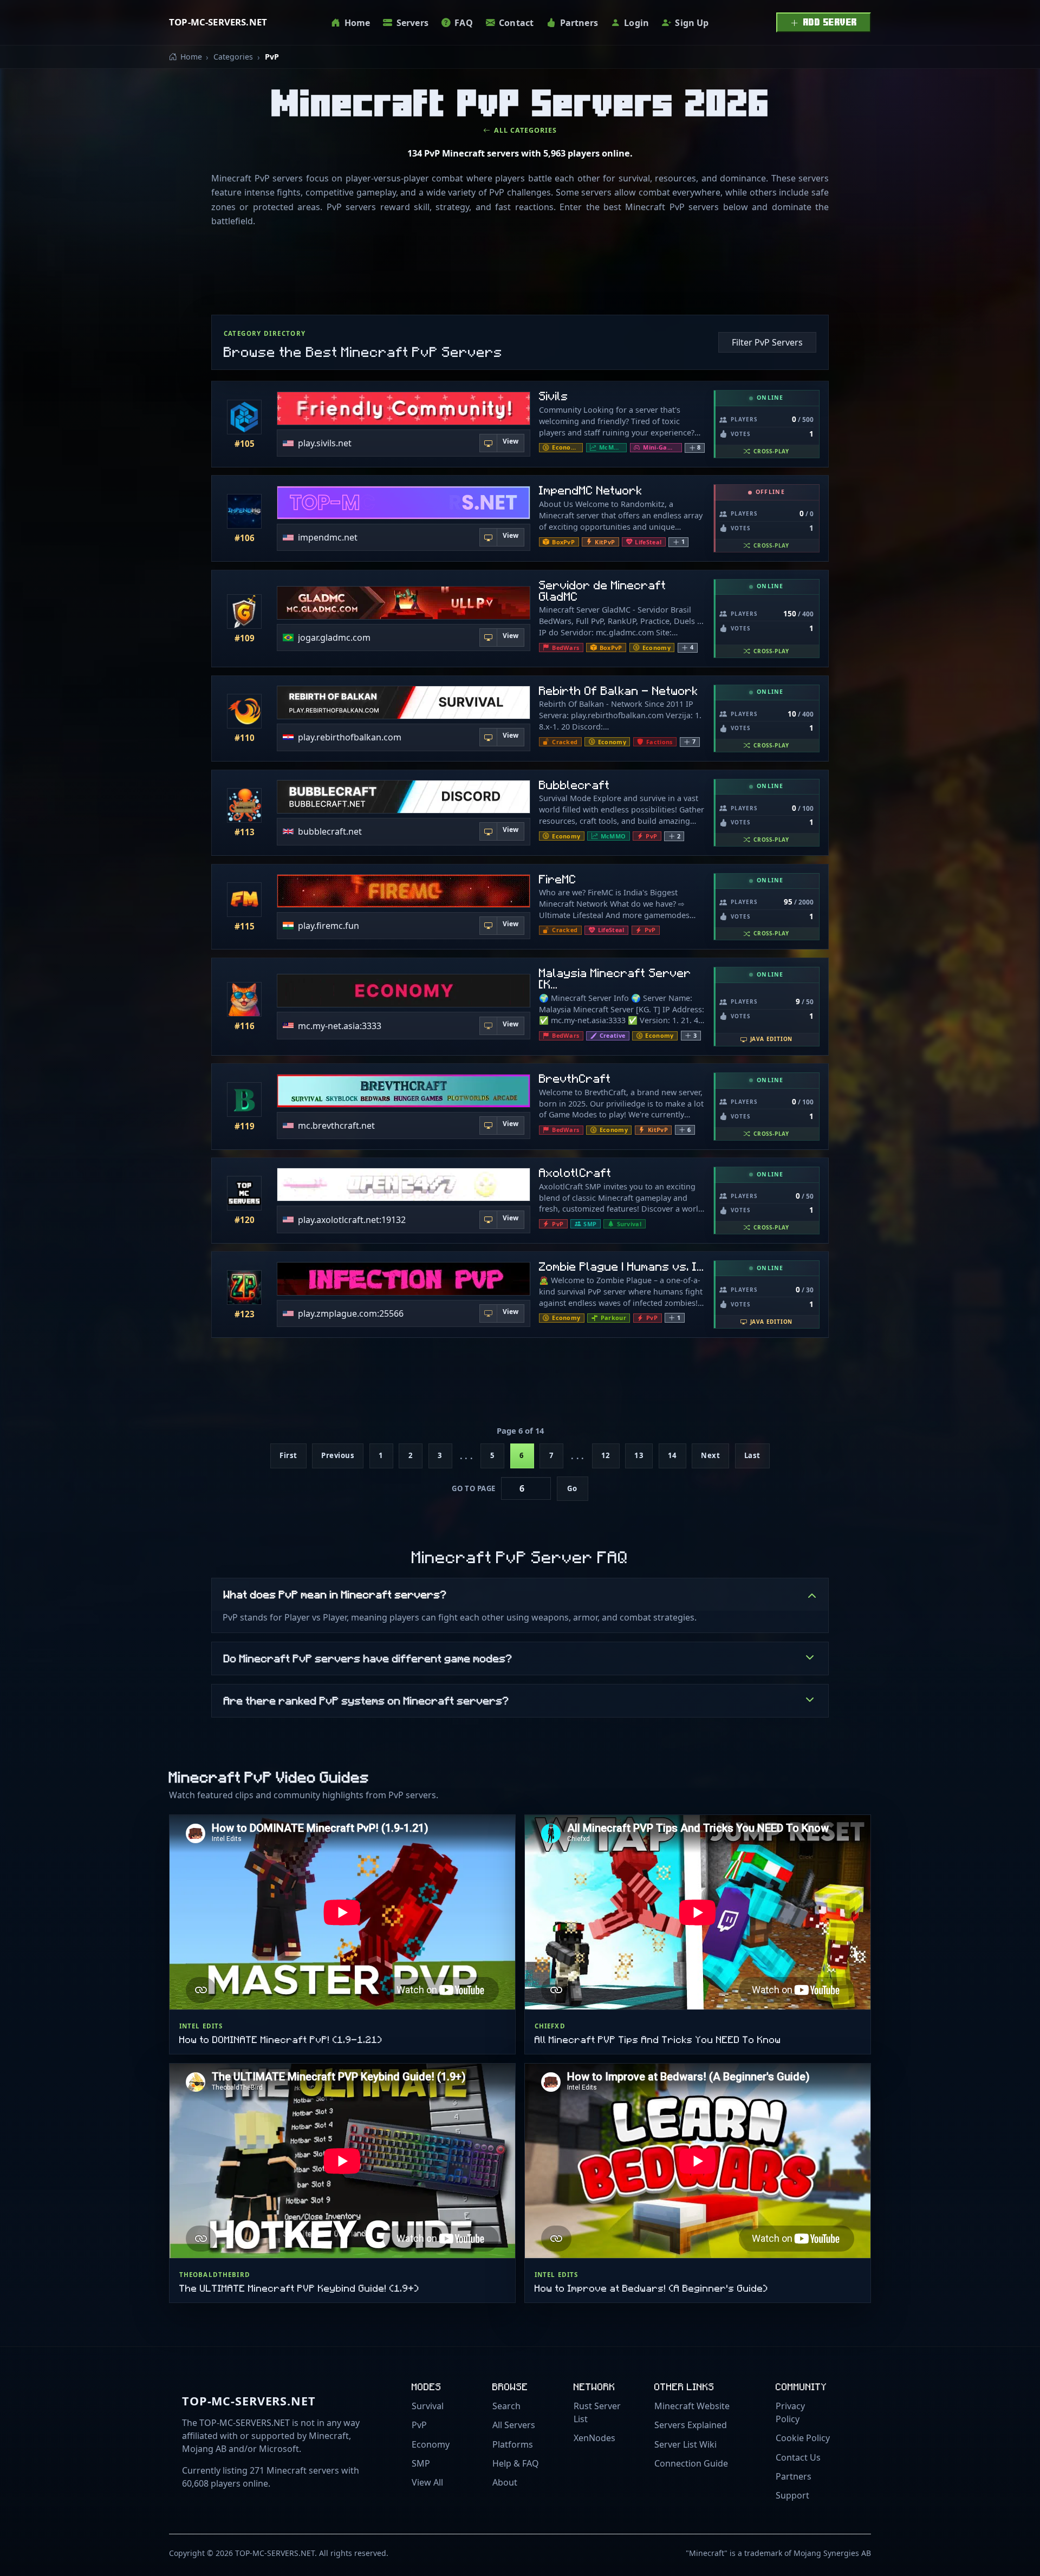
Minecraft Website (692, 2406)
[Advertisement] (520, 274)
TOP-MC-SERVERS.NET (218, 22)
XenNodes (594, 2438)
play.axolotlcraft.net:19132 (352, 1219)
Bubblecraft (574, 785)
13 (639, 1455)
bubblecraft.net (330, 831)
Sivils (554, 396)
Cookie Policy (803, 2438)
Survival (428, 2406)
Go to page (473, 1488)
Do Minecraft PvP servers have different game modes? (368, 1658)
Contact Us (798, 2457)
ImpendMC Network (591, 490)
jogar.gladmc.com (334, 638)
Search (506, 2406)
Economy (431, 2444)
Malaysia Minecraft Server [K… (615, 978)
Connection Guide (691, 2463)
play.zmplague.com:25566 (351, 1313)
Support (792, 2495)
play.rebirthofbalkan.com (350, 737)
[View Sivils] (244, 417)
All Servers (514, 2425)
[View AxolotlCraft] (244, 1193)
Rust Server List (597, 2412)
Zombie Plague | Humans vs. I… (622, 1266)
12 (606, 1455)
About (505, 2482)
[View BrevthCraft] (244, 1100)
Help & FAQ (516, 2463)
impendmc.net (328, 537)
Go (572, 1488)
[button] (695, 448)
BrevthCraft (575, 1078)
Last (752, 1455)
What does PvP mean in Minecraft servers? (335, 1594)
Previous (338, 1455)
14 (672, 1455)
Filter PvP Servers (767, 342)
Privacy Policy (790, 2412)
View (511, 441)
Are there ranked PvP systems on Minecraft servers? (366, 1700)
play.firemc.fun (329, 926)
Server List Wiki (685, 2444)
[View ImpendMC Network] (244, 511)
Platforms (513, 2444)
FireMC (558, 879)
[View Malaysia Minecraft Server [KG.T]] (244, 999)
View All (427, 2482)
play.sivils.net (325, 443)
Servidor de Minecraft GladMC (603, 590)
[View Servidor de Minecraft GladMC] (244, 612)
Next (710, 1455)
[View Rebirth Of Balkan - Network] (244, 711)
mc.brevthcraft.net (336, 1126)
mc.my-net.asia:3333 (340, 1025)
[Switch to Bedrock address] (489, 443)
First (288, 1455)
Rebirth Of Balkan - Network (619, 690)
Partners (794, 2476)
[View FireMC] (244, 900)
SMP (421, 2463)
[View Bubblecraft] (244, 805)
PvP (419, 2425)
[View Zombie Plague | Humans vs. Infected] (244, 1287)
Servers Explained (691, 2425)
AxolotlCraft (575, 1172)
